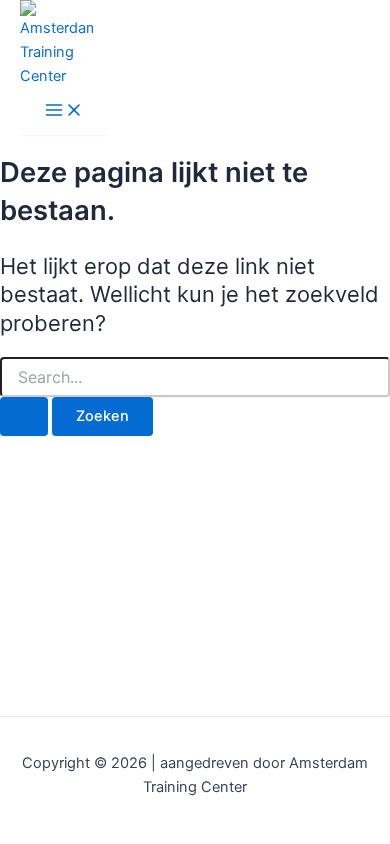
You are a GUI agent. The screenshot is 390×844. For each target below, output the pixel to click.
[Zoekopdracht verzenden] (24, 416)
